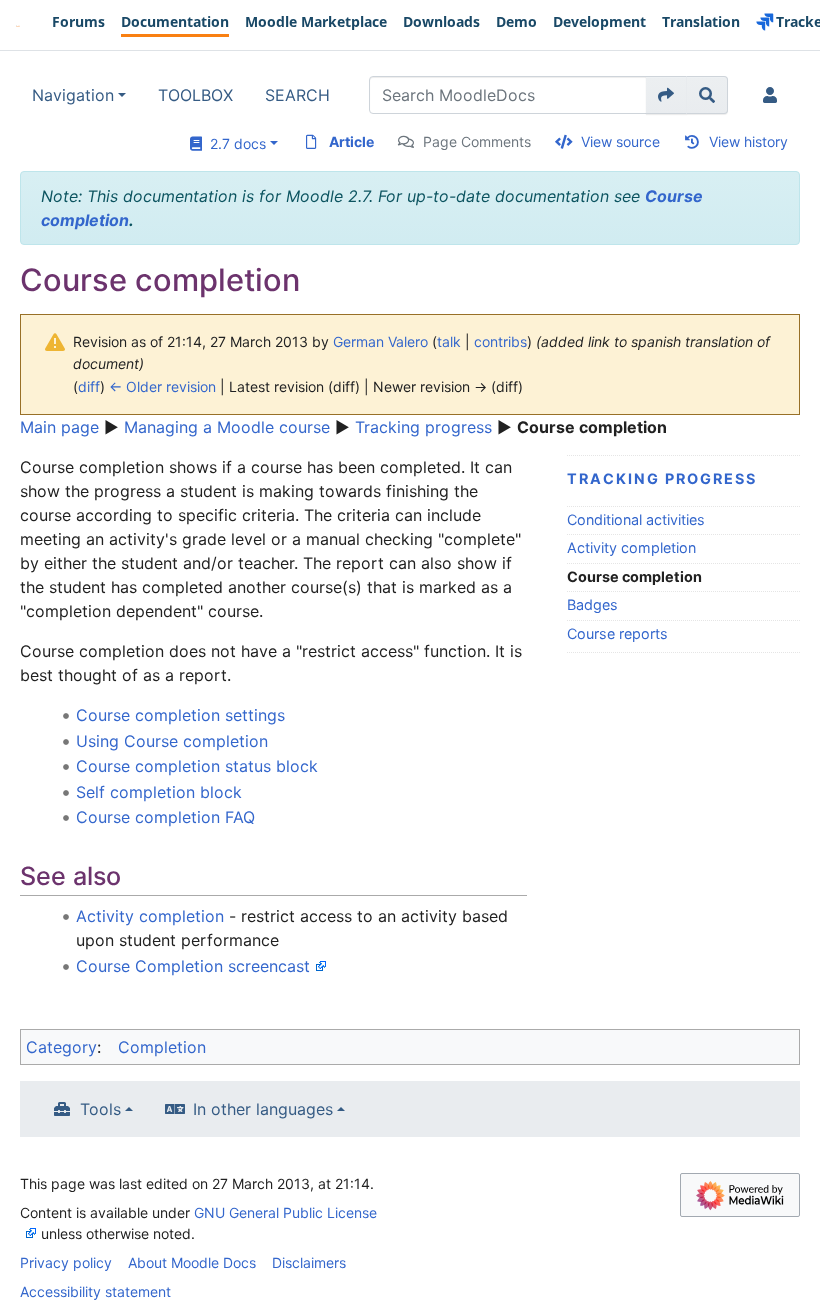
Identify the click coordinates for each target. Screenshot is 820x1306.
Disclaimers (309, 1262)
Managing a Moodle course (227, 427)
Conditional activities (636, 519)
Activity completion (631, 547)
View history (748, 141)
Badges (592, 604)
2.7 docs (234, 143)
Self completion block (159, 792)
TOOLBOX (195, 95)
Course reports (617, 633)
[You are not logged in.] (774, 95)
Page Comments (477, 141)
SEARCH (297, 95)
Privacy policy (66, 1262)
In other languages (263, 1109)
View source (620, 141)
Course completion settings (180, 715)
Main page (59, 427)
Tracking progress (423, 427)
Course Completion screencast (193, 966)
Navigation (73, 95)
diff (89, 386)
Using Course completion (172, 741)
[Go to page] (666, 95)
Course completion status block (197, 766)
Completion (162, 1047)
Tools (100, 1109)
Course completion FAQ (165, 817)
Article (351, 141)
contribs (500, 341)
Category (61, 1047)
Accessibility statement (95, 1291)
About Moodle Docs (192, 1262)
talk (449, 341)
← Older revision (162, 386)
